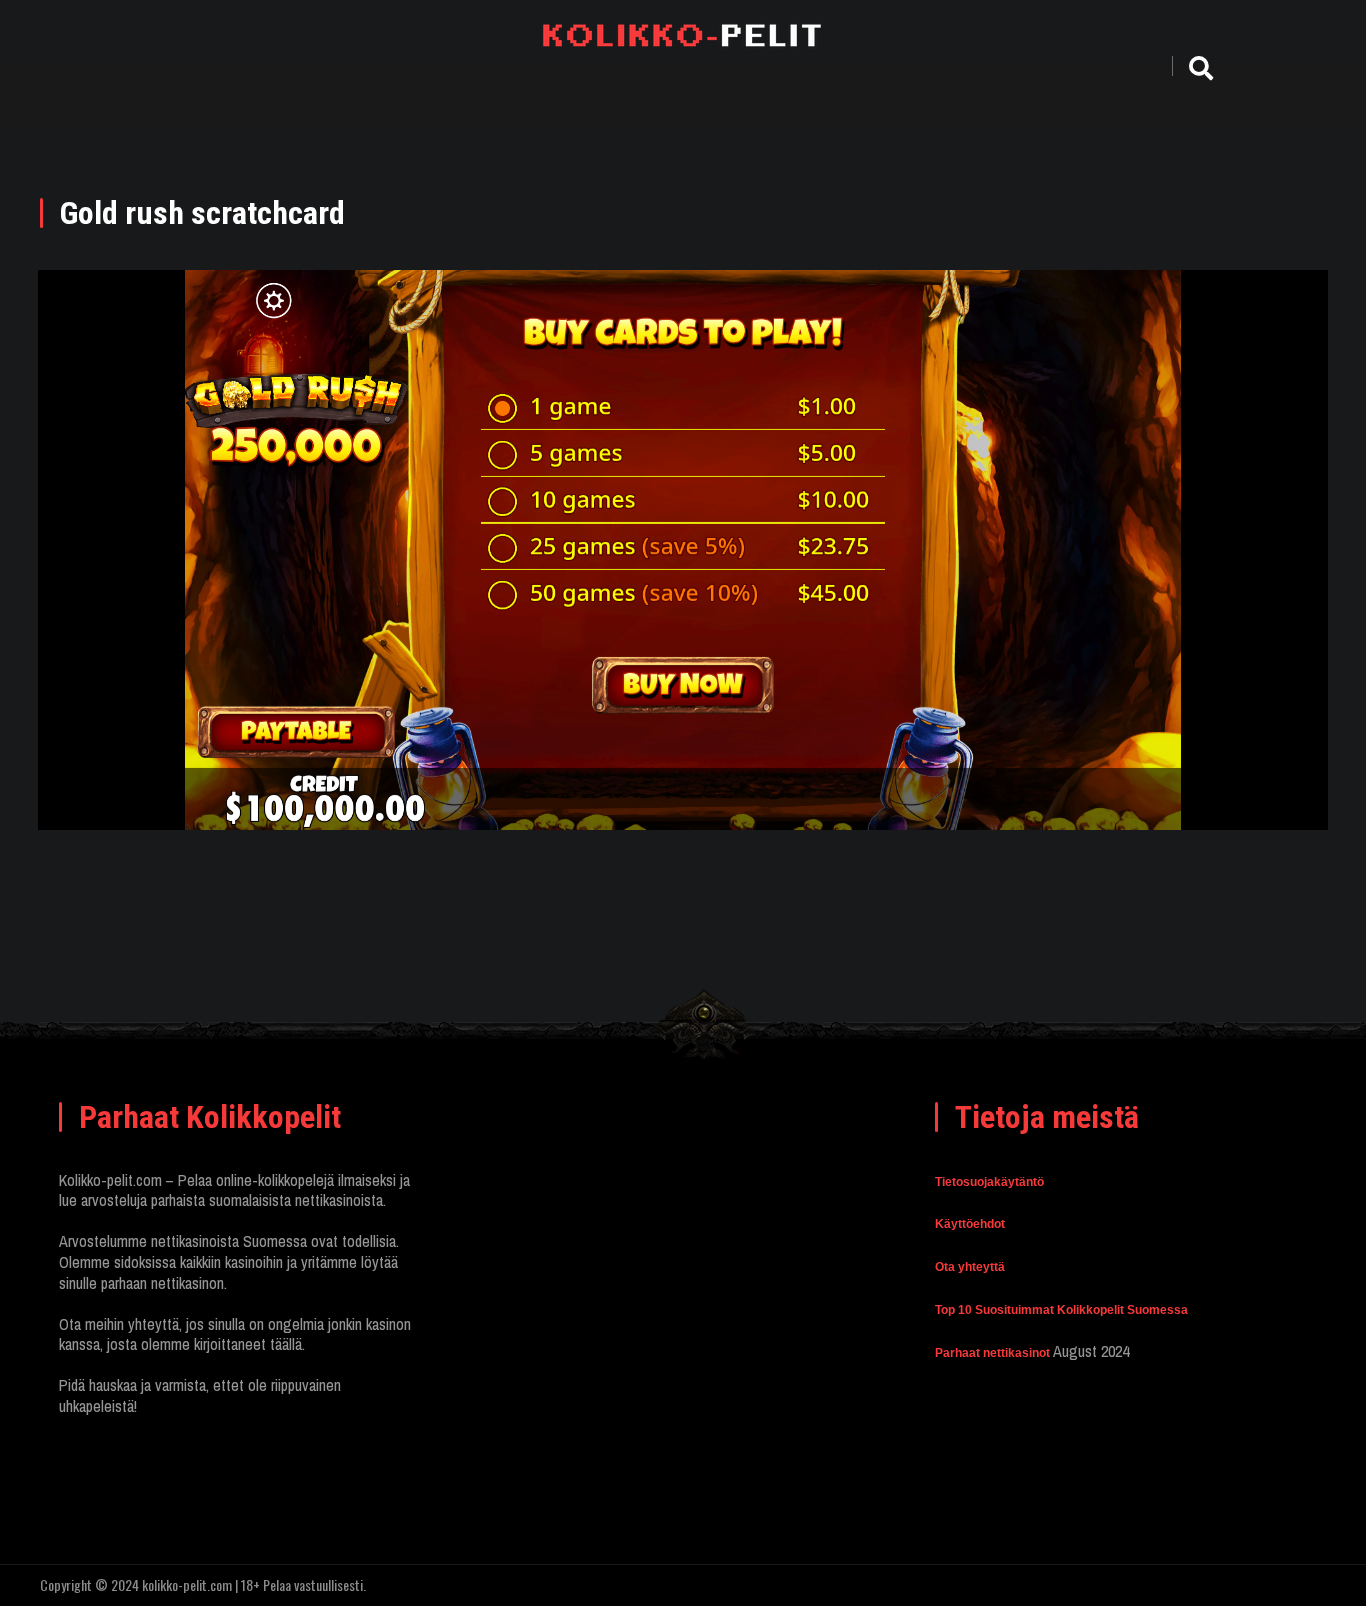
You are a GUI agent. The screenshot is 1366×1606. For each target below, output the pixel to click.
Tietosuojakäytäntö (989, 1182)
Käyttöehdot (970, 1224)
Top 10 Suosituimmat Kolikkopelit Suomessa (1061, 1310)
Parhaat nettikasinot (992, 1353)
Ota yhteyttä (970, 1267)
